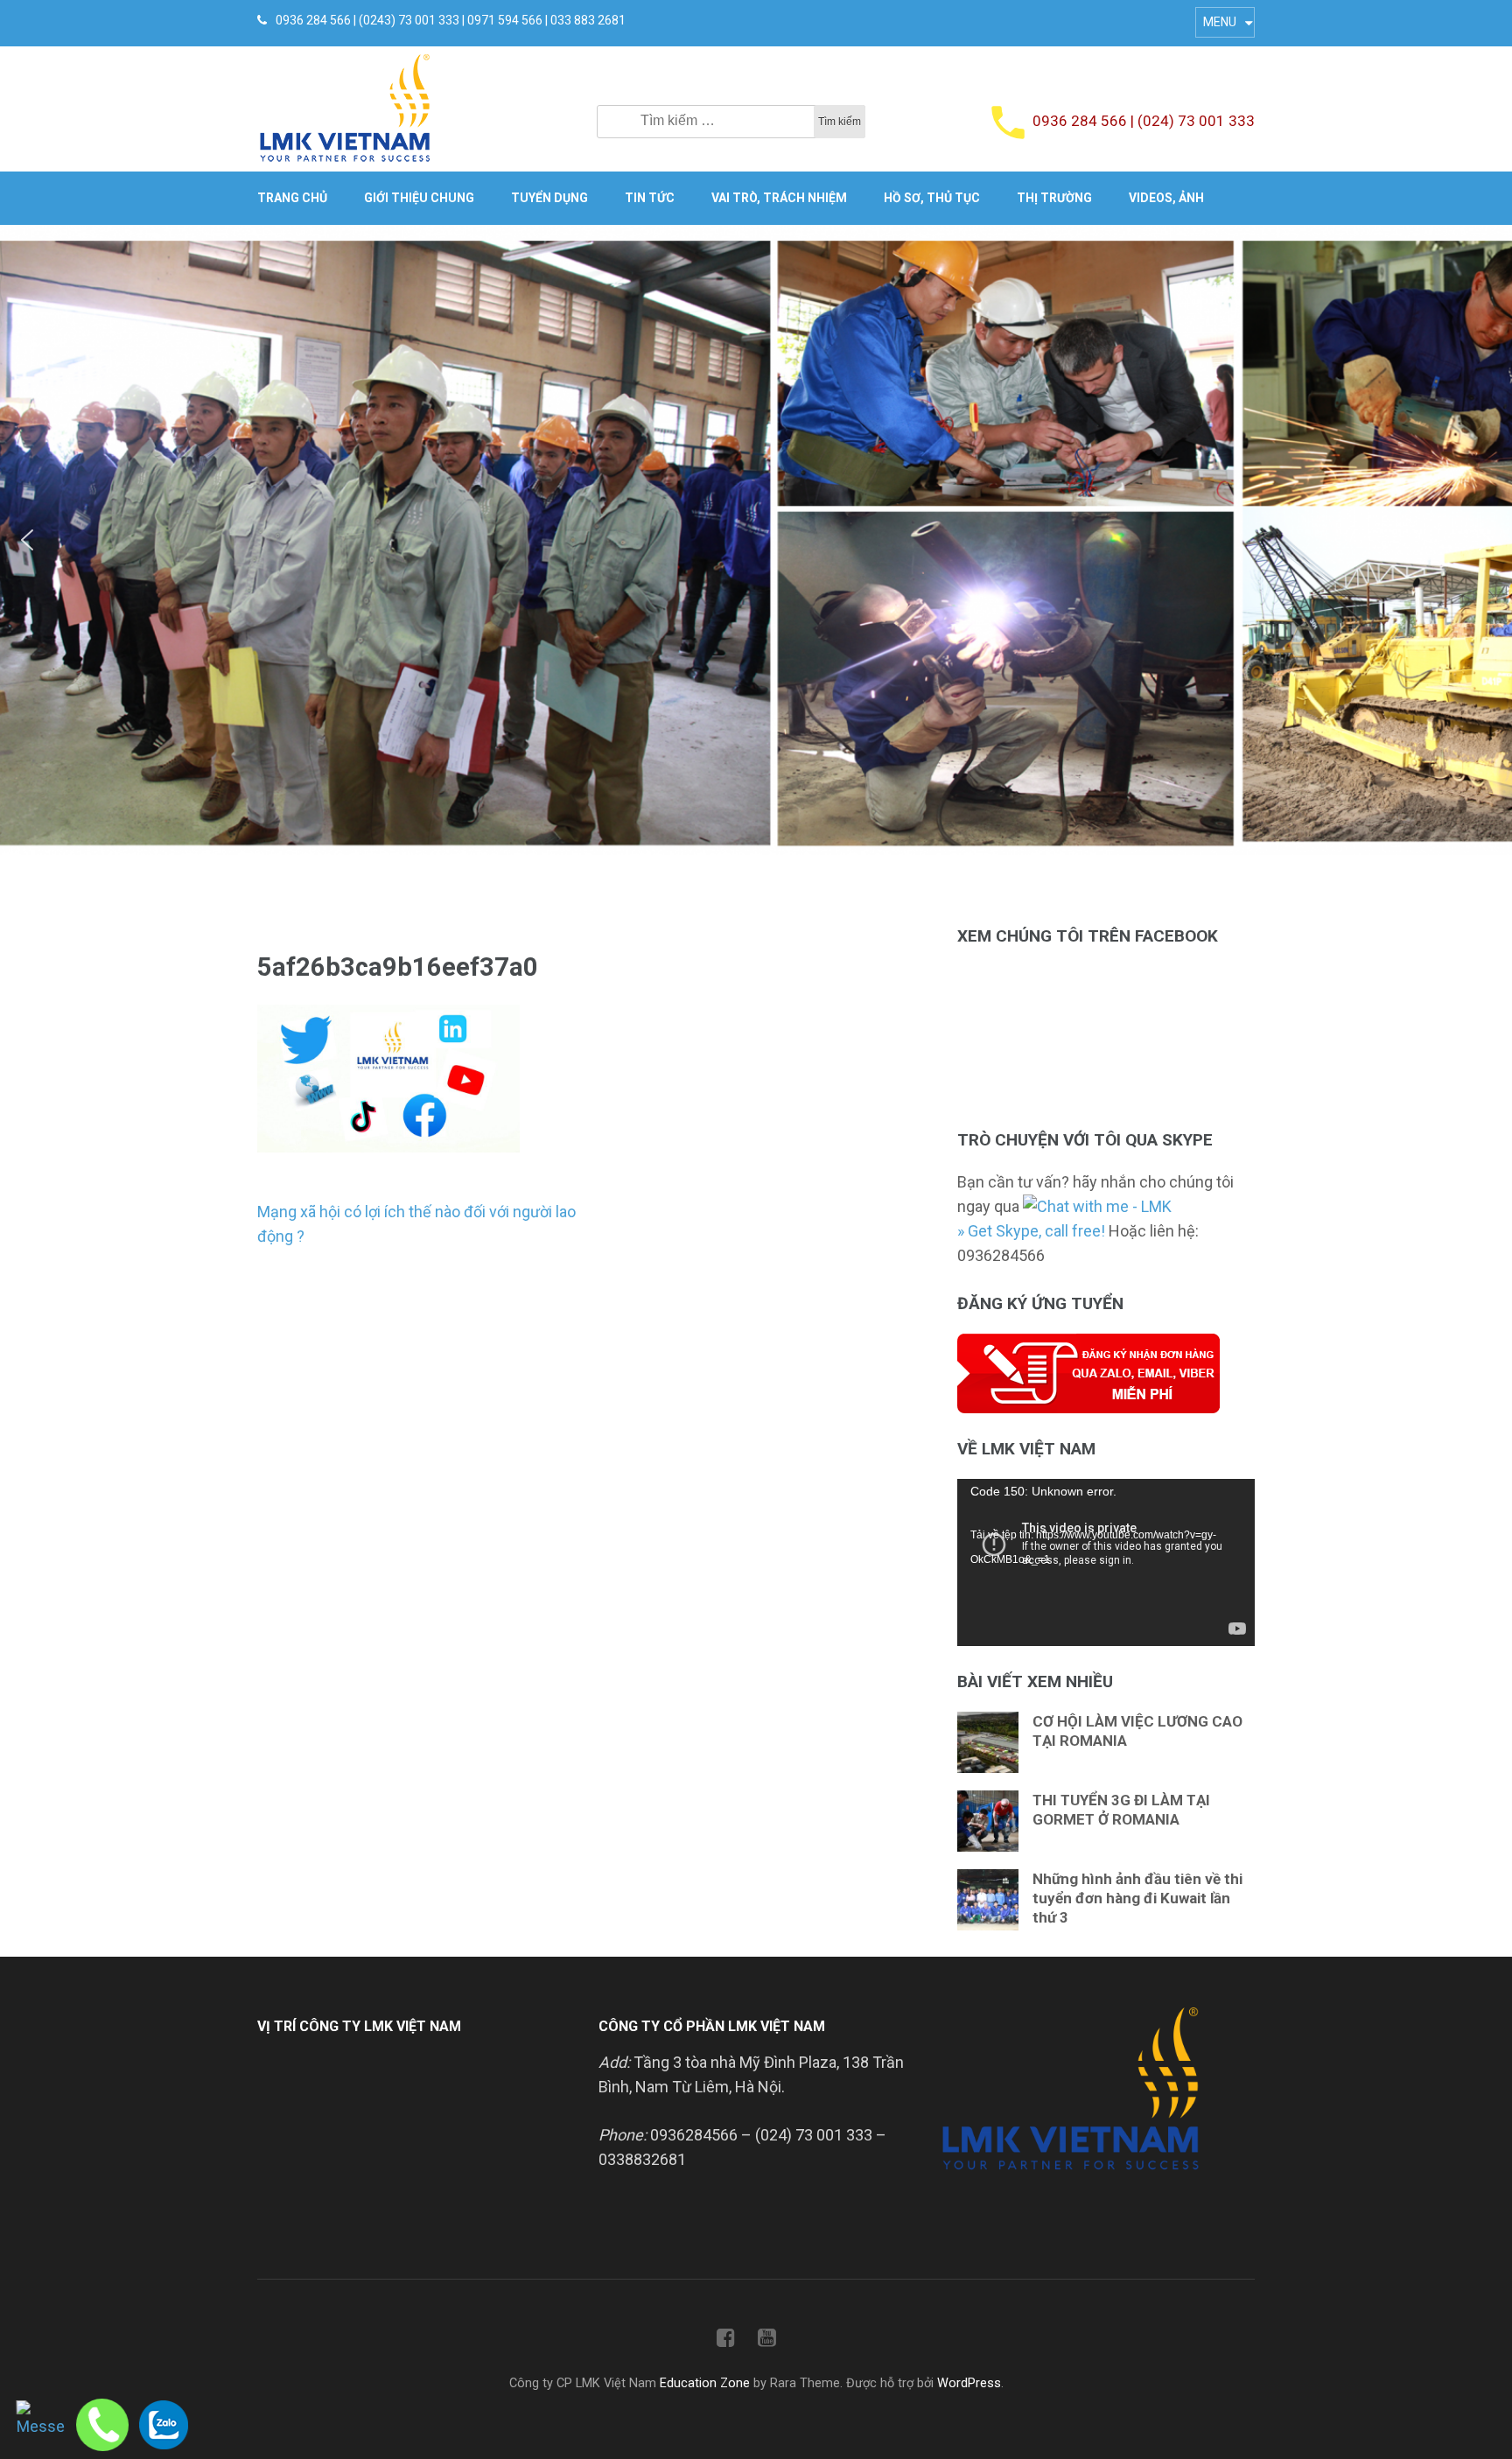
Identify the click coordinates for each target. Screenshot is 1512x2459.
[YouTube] (767, 2341)
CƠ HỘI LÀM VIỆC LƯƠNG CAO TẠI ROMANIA (1137, 1731)
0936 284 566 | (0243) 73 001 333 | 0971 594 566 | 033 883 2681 (451, 20)
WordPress (969, 2383)
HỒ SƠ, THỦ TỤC (932, 198)
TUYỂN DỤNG (549, 198)
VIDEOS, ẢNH (1166, 198)
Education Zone (707, 2383)
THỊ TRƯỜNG (1054, 198)
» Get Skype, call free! (1031, 1231)
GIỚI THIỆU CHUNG (419, 198)
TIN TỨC (650, 198)
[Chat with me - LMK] (1097, 1206)
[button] (27, 540)
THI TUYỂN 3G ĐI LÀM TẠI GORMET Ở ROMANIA (1121, 1810)
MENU (1220, 22)
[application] (1106, 1562)
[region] (756, 540)
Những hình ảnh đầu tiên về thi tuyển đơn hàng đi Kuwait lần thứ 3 (1137, 1898)
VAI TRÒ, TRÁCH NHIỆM (779, 198)
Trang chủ (292, 198)
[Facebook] (726, 2341)
